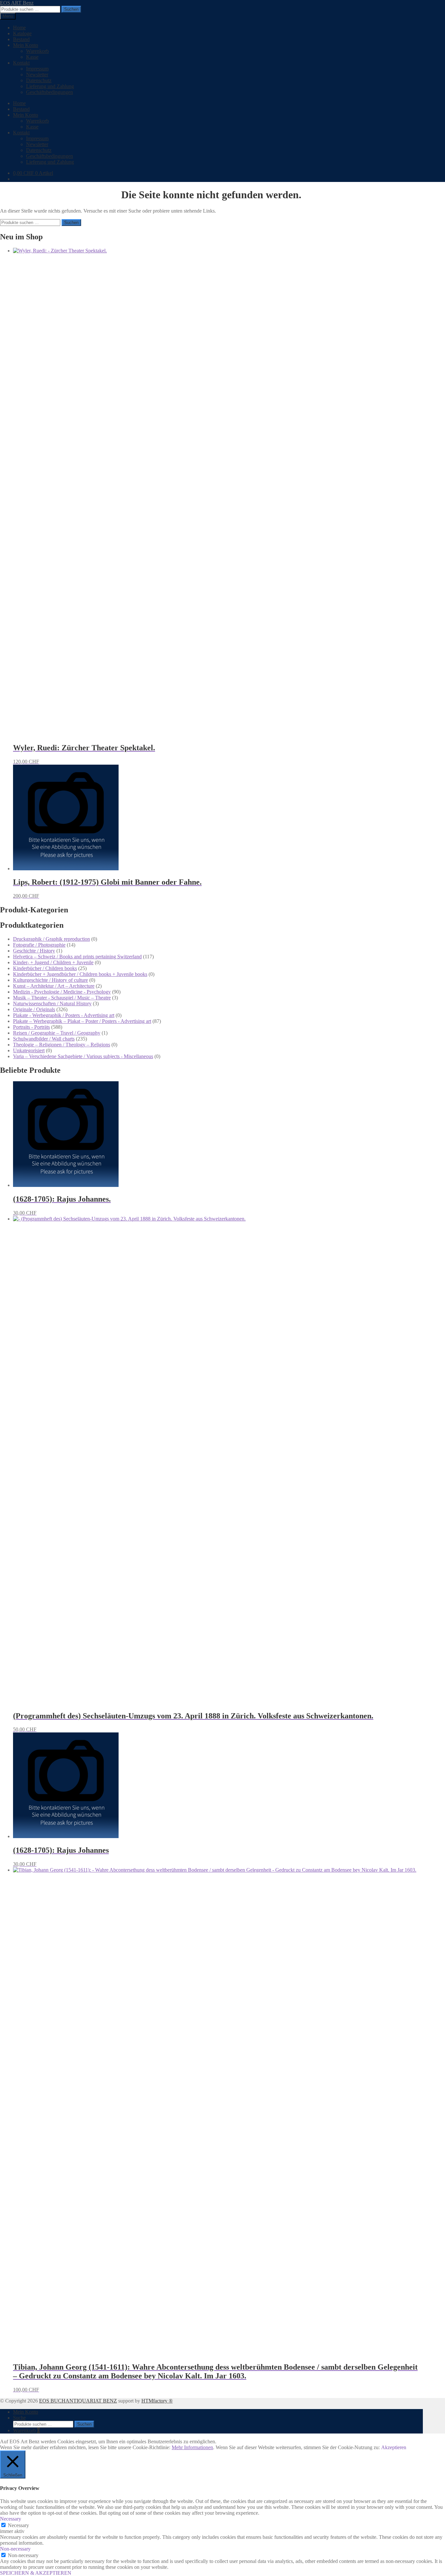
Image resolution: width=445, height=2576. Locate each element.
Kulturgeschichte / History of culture (50, 980)
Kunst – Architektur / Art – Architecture (54, 986)
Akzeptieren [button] (394, 2447)
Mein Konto (26, 45)
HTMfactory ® (157, 2401)
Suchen (71, 9)
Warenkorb (37, 51)
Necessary (18, 2525)
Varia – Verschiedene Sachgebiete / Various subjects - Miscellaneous (83, 1056)
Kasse (32, 57)
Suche (19, 2418)
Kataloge (22, 33)
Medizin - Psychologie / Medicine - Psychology (62, 992)
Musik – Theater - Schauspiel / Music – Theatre (62, 998)
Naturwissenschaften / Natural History (52, 1003)
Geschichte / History (34, 951)
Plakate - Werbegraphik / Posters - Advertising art (64, 1015)
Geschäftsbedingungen (50, 92)
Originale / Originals (34, 1009)
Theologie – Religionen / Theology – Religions (62, 1045)
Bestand (21, 39)
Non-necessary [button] (15, 2549)
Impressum (37, 69)
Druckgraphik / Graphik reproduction (51, 939)
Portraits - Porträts (31, 1027)
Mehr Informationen (192, 2447)
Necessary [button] (11, 2519)
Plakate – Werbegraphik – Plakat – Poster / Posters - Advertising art (82, 1021)
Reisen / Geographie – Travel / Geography (57, 1033)
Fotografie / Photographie (39, 945)
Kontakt (21, 63)
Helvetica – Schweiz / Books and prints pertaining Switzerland (77, 957)
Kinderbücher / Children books (45, 968)
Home (19, 28)
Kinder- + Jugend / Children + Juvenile (53, 962)
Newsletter (37, 75)
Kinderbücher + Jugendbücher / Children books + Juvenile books (80, 974)
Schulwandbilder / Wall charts (44, 1039)
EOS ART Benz (17, 3)
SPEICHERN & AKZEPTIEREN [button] (36, 2573)
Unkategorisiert (29, 1050)
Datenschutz (39, 80)
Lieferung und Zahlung (50, 86)
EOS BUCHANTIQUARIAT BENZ (78, 2401)
